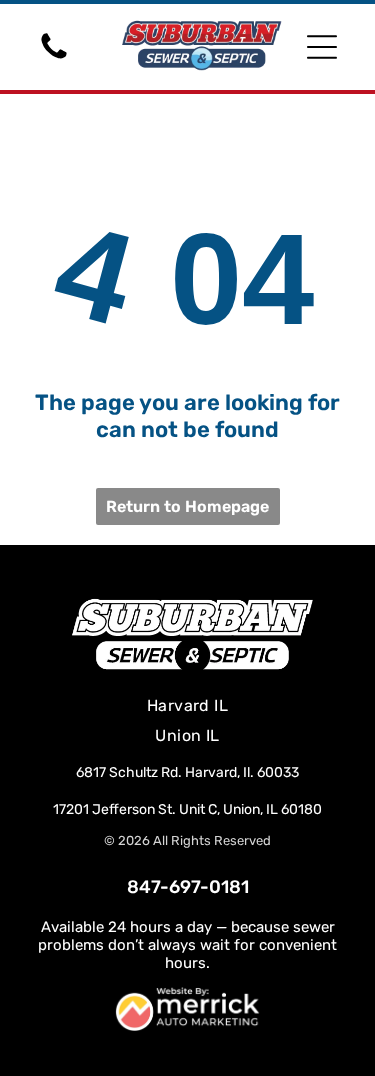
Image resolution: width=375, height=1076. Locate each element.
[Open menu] (322, 47)
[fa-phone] (54, 57)
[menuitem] (188, 705)
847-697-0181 (188, 887)
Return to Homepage (187, 506)
